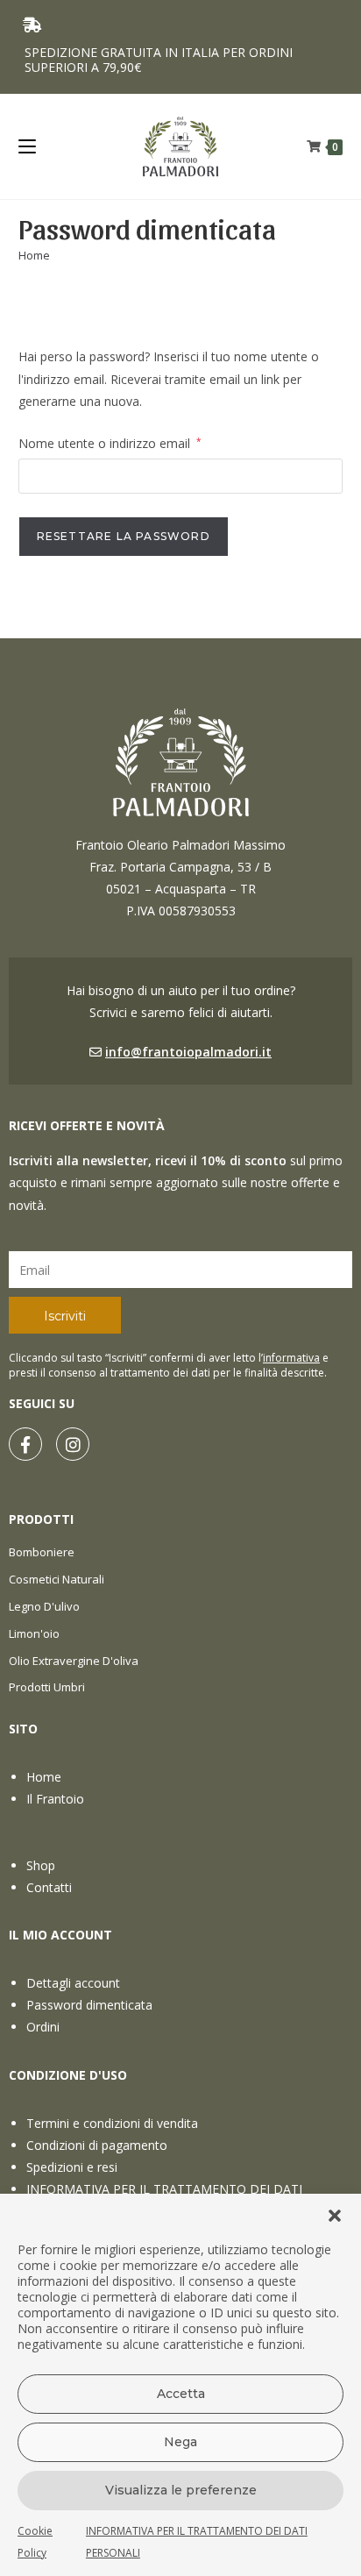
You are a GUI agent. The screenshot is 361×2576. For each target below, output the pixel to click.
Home (44, 1777)
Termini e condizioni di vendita (112, 2123)
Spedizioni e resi (72, 2167)
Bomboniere (42, 1552)
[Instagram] (73, 1444)
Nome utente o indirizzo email (110, 442)
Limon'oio (34, 1633)
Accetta (181, 2394)
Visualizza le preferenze (181, 2490)
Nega (180, 2442)
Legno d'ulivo (44, 1606)
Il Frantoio (55, 1799)
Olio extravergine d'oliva (74, 1661)
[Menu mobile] (27, 146)
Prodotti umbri (47, 1687)
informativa (291, 1358)
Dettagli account (73, 1983)
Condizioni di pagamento (97, 2145)
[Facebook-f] (25, 1444)
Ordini (43, 2027)
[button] (335, 2216)
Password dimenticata (89, 2005)
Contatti (49, 1887)
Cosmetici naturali (57, 1579)
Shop (41, 1865)
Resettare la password (124, 536)
